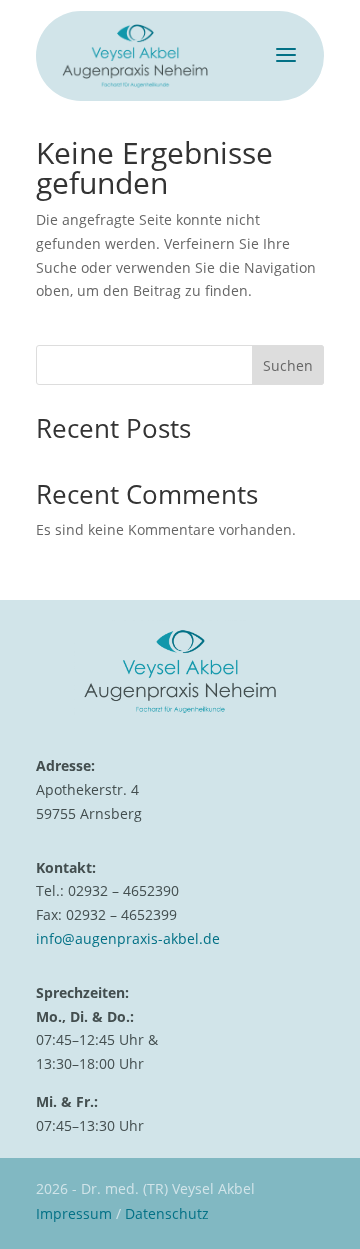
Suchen (288, 365)
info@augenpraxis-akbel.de (128, 938)
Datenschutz (167, 1213)
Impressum (74, 1213)
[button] (36, 1213)
